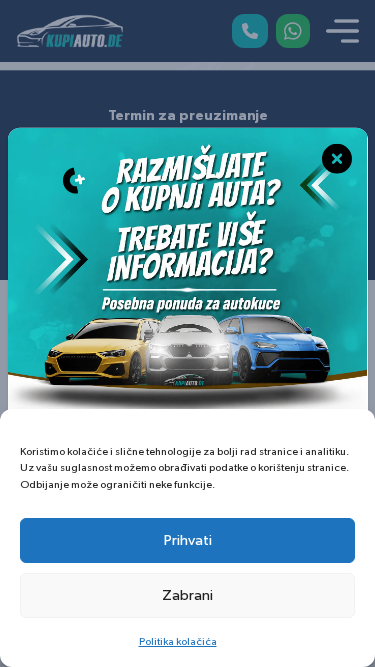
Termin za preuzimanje (188, 116)
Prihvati (188, 540)
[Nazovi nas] (250, 31)
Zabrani (187, 595)
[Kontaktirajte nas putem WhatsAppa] (293, 31)
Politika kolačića (178, 641)
